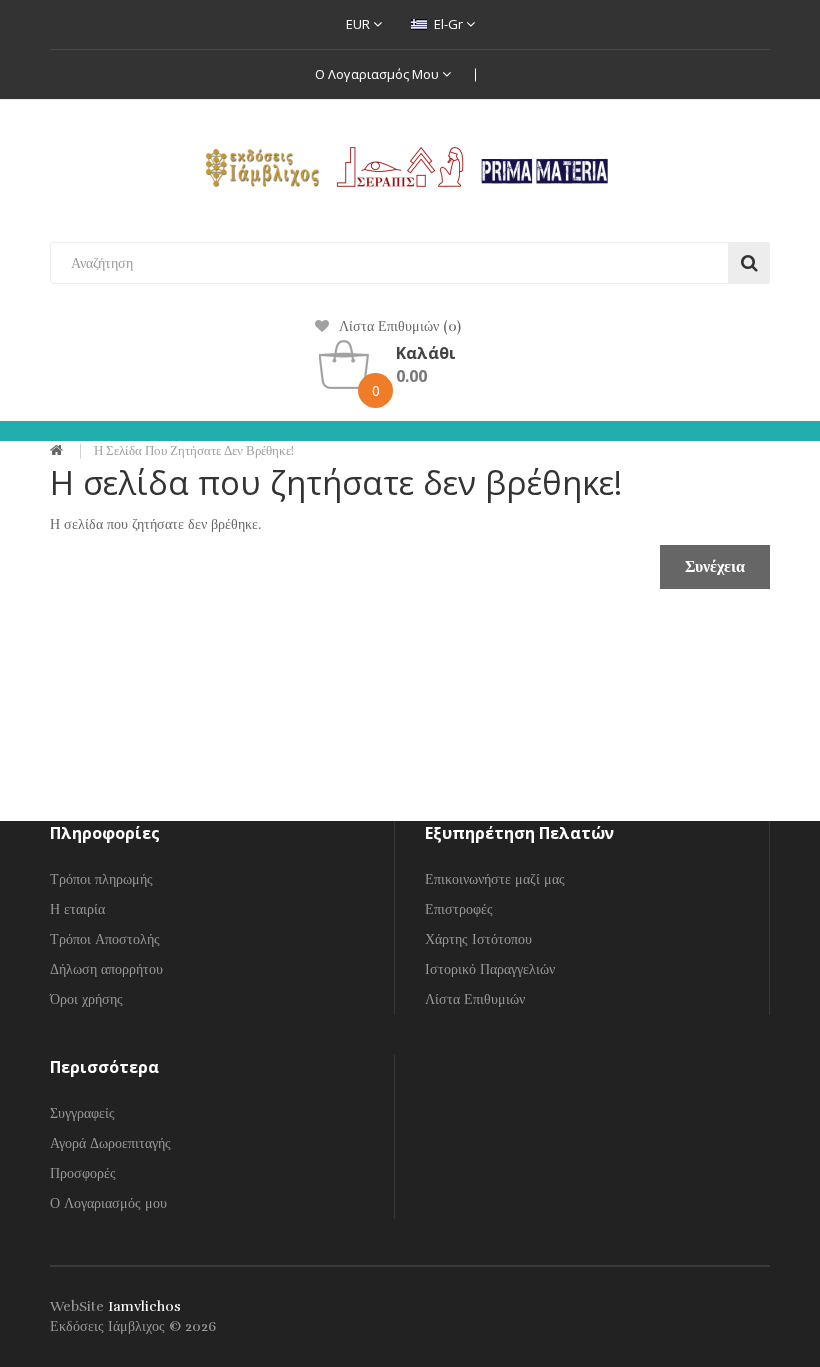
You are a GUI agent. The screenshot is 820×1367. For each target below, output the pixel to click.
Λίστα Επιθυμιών (475, 999)
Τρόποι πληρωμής (101, 879)
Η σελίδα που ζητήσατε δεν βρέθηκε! (194, 451)
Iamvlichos (144, 1306)
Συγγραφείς (82, 1113)
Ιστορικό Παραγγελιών (490, 969)
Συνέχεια (715, 567)
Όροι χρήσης (86, 999)
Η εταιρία (77, 909)
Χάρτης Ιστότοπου (478, 939)
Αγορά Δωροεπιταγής (110, 1143)
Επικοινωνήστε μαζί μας (495, 879)
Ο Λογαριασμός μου (378, 74)
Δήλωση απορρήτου (106, 969)
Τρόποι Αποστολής (105, 939)
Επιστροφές (459, 909)
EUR (359, 24)
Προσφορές (83, 1173)
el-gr (448, 24)
